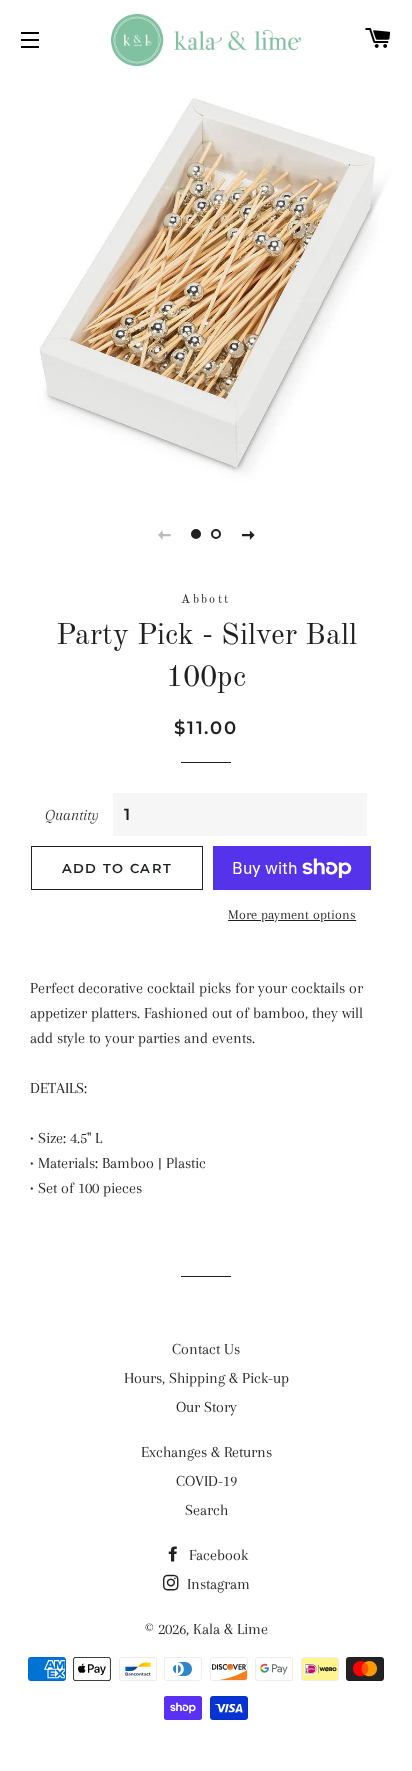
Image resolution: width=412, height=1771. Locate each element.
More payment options (292, 914)
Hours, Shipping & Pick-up (206, 1378)
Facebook (216, 1555)
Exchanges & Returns (206, 1452)
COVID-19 (206, 1481)
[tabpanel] (206, 281)
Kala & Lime (230, 1629)
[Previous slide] (164, 534)
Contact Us (206, 1349)
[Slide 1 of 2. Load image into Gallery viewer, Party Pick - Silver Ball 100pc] (196, 534)
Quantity (72, 815)
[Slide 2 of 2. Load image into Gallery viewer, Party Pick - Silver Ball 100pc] (216, 534)
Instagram (216, 1584)
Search (206, 1510)
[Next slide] (248, 534)
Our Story (206, 1407)
